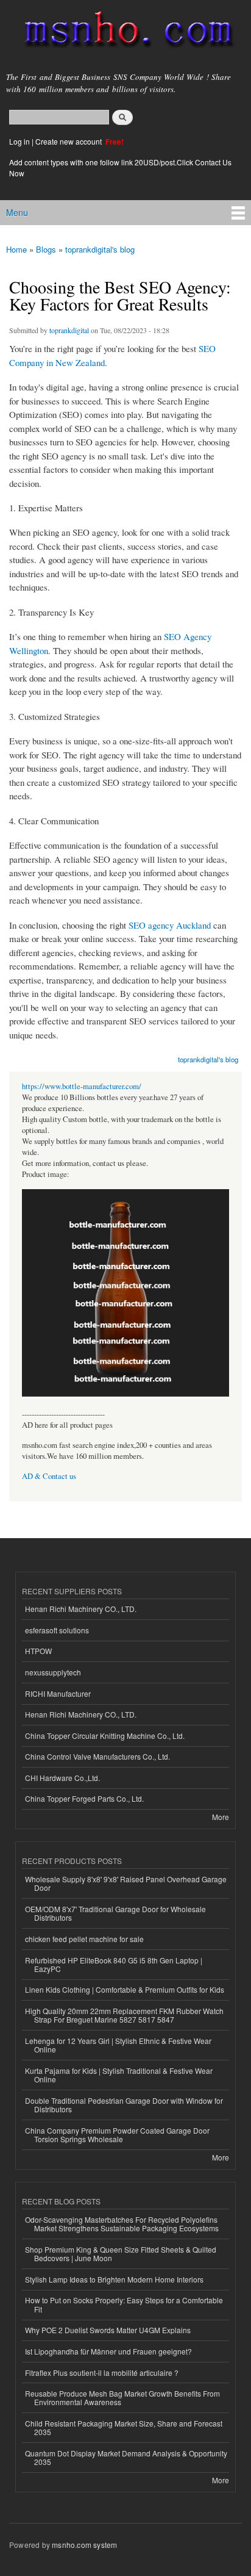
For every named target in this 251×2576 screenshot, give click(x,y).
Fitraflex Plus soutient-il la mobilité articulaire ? (102, 2373)
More (221, 1817)
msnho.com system (84, 2545)
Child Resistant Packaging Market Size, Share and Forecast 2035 (124, 2427)
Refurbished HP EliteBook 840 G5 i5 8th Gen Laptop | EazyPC (114, 1964)
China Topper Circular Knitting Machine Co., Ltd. (105, 1736)
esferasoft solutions (57, 1630)
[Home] (123, 32)
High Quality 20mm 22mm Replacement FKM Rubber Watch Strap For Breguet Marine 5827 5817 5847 (124, 2015)
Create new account (69, 141)
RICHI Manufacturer (58, 1693)
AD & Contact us (49, 1476)
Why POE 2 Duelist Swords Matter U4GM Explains (108, 2330)
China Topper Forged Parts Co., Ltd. (84, 1798)
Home (16, 249)
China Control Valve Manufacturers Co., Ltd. (97, 1756)
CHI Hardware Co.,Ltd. (62, 1778)
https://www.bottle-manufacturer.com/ (82, 1086)
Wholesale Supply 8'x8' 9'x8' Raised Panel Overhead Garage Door (126, 1883)
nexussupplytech (53, 1672)
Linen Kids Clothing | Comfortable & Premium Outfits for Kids (125, 1989)
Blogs (46, 249)
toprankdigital (69, 330)
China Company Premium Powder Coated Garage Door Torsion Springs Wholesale (117, 2135)
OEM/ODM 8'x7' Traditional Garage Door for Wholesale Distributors (115, 1913)
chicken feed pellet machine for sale (84, 1939)
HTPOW (38, 1651)
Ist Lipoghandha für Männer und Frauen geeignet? (108, 2351)
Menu (17, 212)
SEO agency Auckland (170, 925)
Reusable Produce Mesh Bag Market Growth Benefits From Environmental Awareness (122, 2398)
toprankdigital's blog (100, 249)
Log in (19, 141)
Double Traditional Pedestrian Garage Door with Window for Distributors (124, 2105)
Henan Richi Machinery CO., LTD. (81, 1609)
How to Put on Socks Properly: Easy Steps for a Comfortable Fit (124, 2304)
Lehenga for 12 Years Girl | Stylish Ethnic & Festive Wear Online (118, 2045)
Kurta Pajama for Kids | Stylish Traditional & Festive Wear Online (119, 2075)
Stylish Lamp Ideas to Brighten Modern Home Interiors (114, 2279)
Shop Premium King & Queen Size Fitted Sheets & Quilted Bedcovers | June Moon (121, 2254)
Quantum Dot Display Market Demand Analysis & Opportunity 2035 (126, 2457)
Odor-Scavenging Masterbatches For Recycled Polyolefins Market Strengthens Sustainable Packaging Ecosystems (122, 2224)
